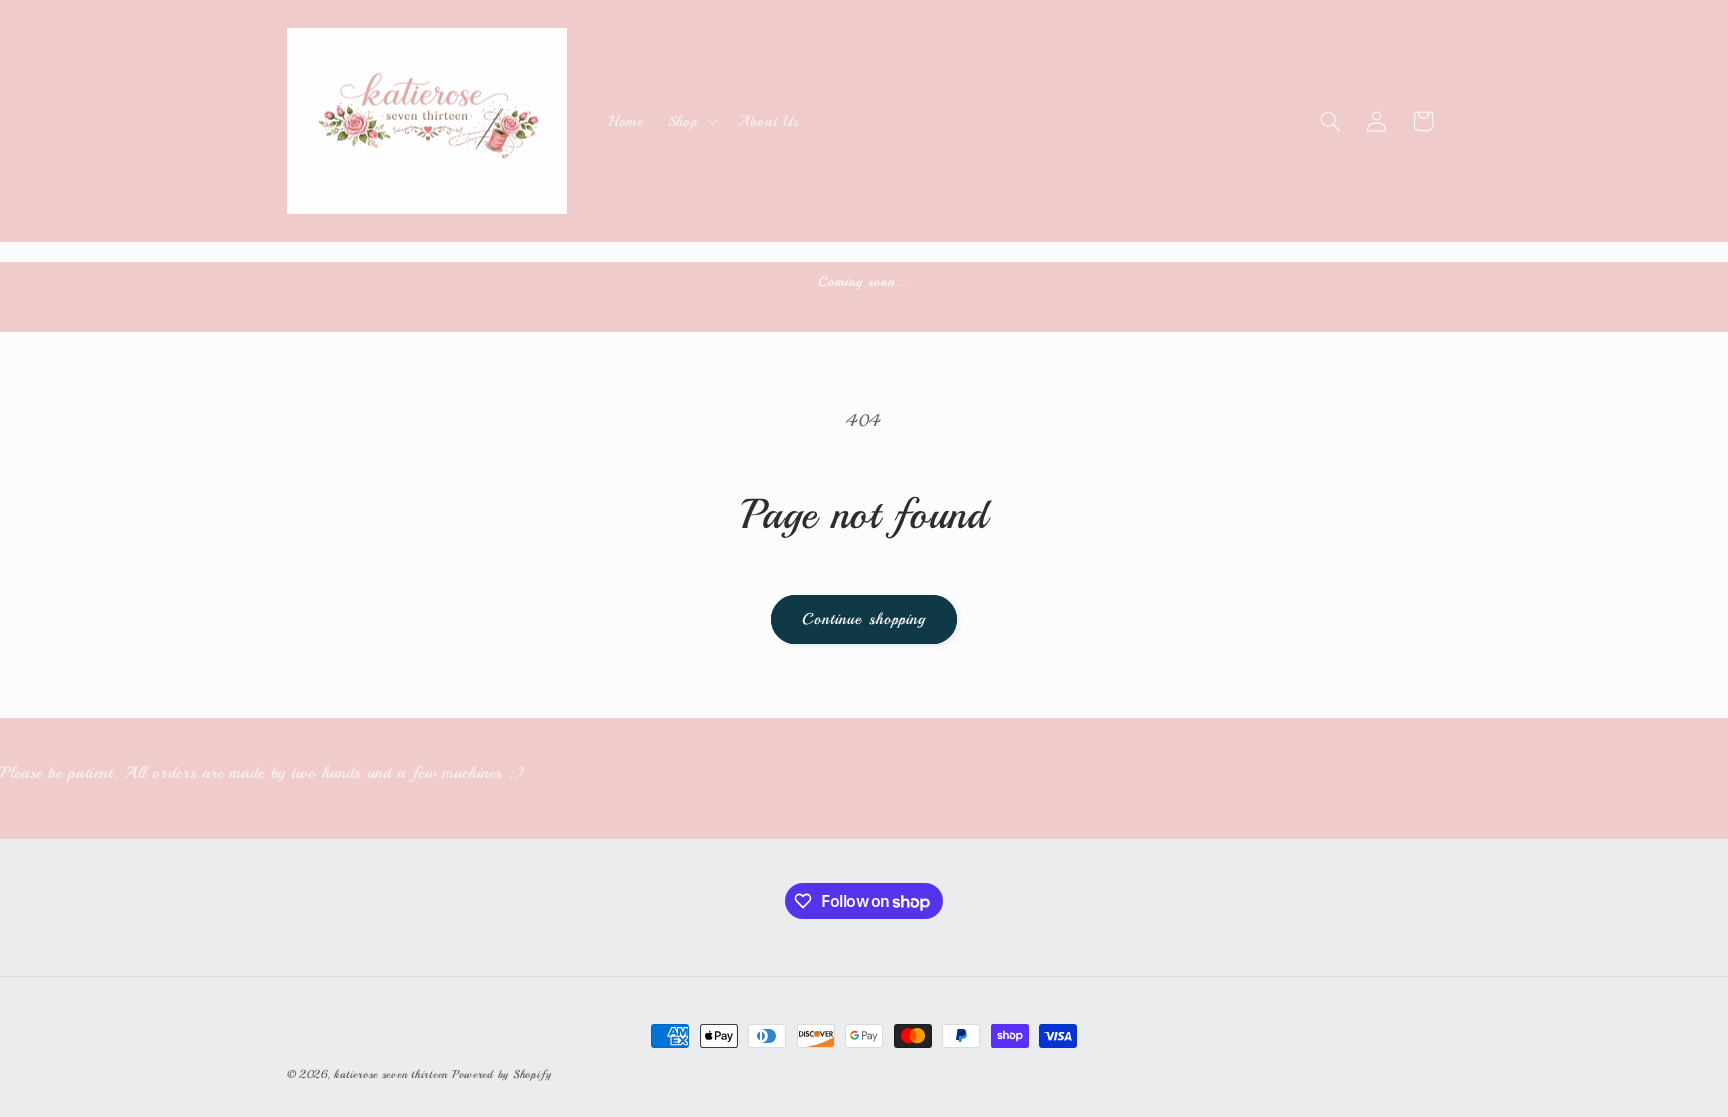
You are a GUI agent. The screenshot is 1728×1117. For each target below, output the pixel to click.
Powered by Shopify (502, 1074)
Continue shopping (864, 619)
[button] (690, 121)
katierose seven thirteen (392, 1074)
